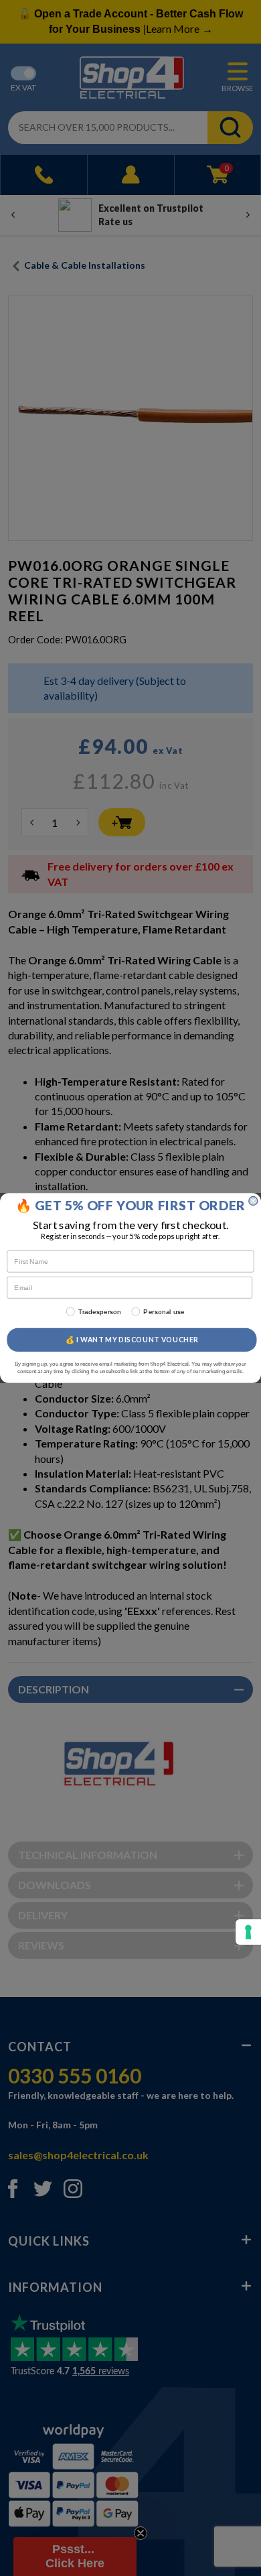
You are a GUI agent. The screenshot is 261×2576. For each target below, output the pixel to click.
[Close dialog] (253, 1201)
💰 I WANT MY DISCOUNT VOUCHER (132, 1340)
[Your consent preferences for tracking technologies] (248, 1932)
